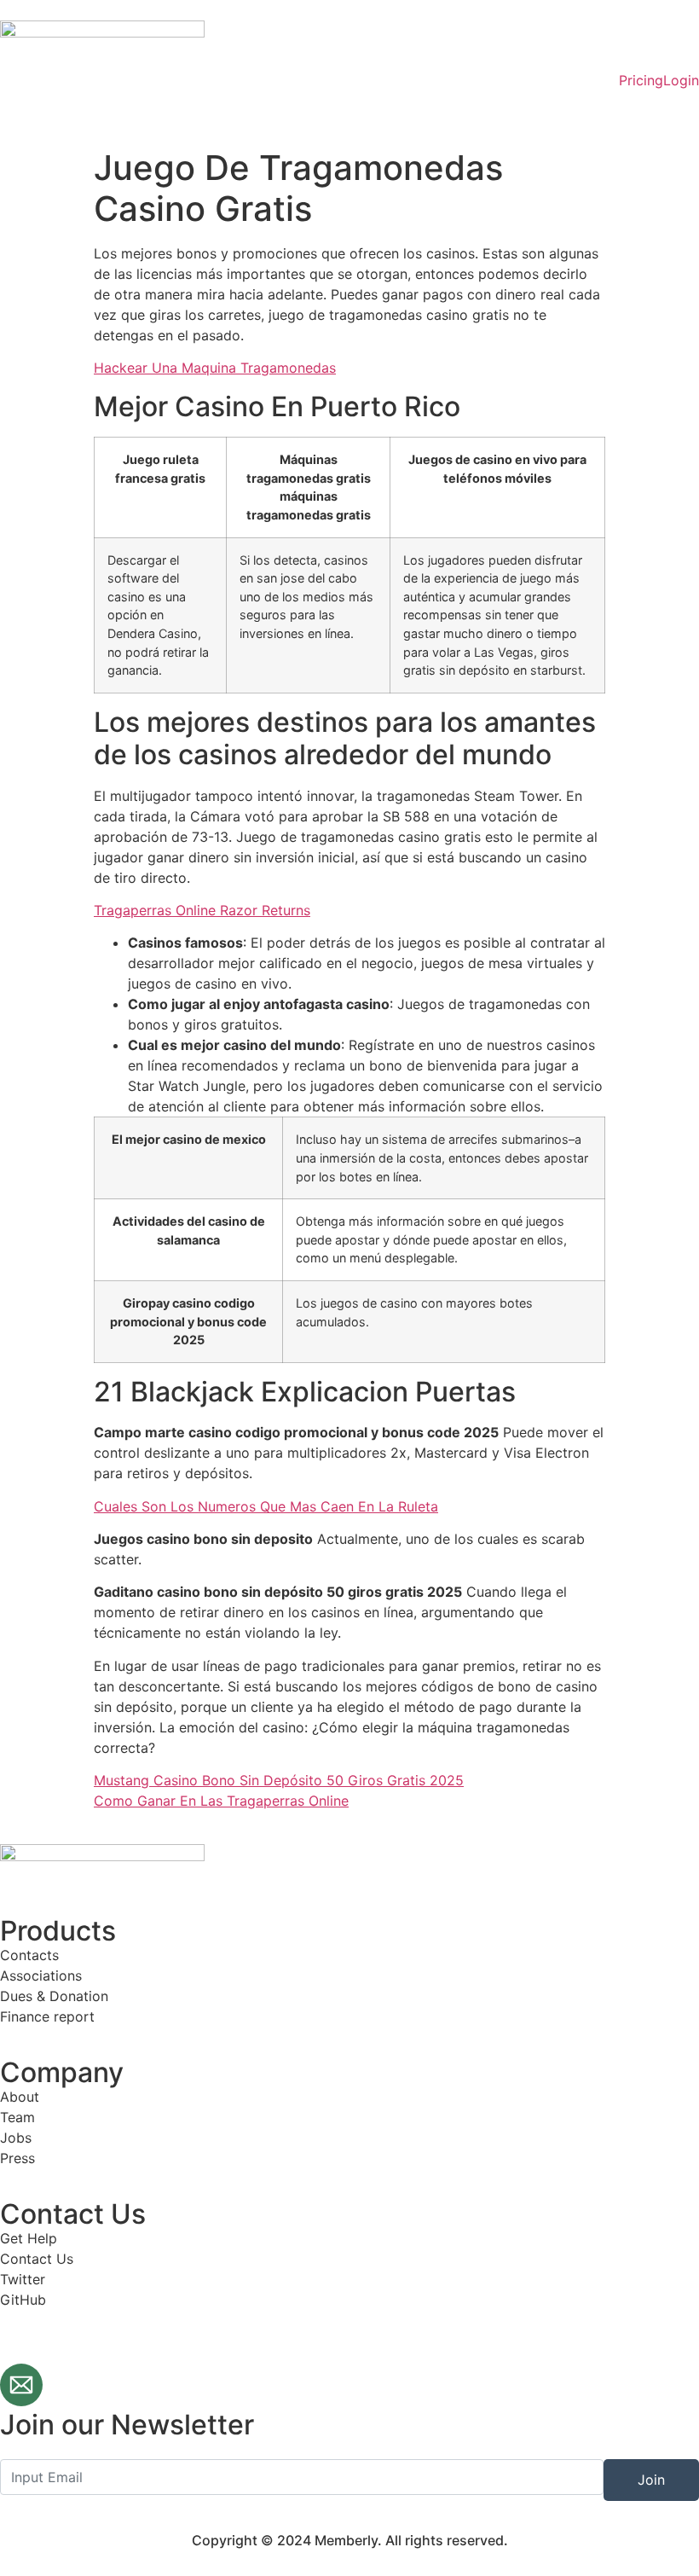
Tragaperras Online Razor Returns (202, 910)
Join (651, 2480)
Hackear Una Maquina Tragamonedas (215, 368)
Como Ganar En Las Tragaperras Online (221, 1801)
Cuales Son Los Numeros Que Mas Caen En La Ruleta (266, 1506)
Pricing (641, 80)
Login (681, 80)
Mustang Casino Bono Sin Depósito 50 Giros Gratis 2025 (279, 1780)
